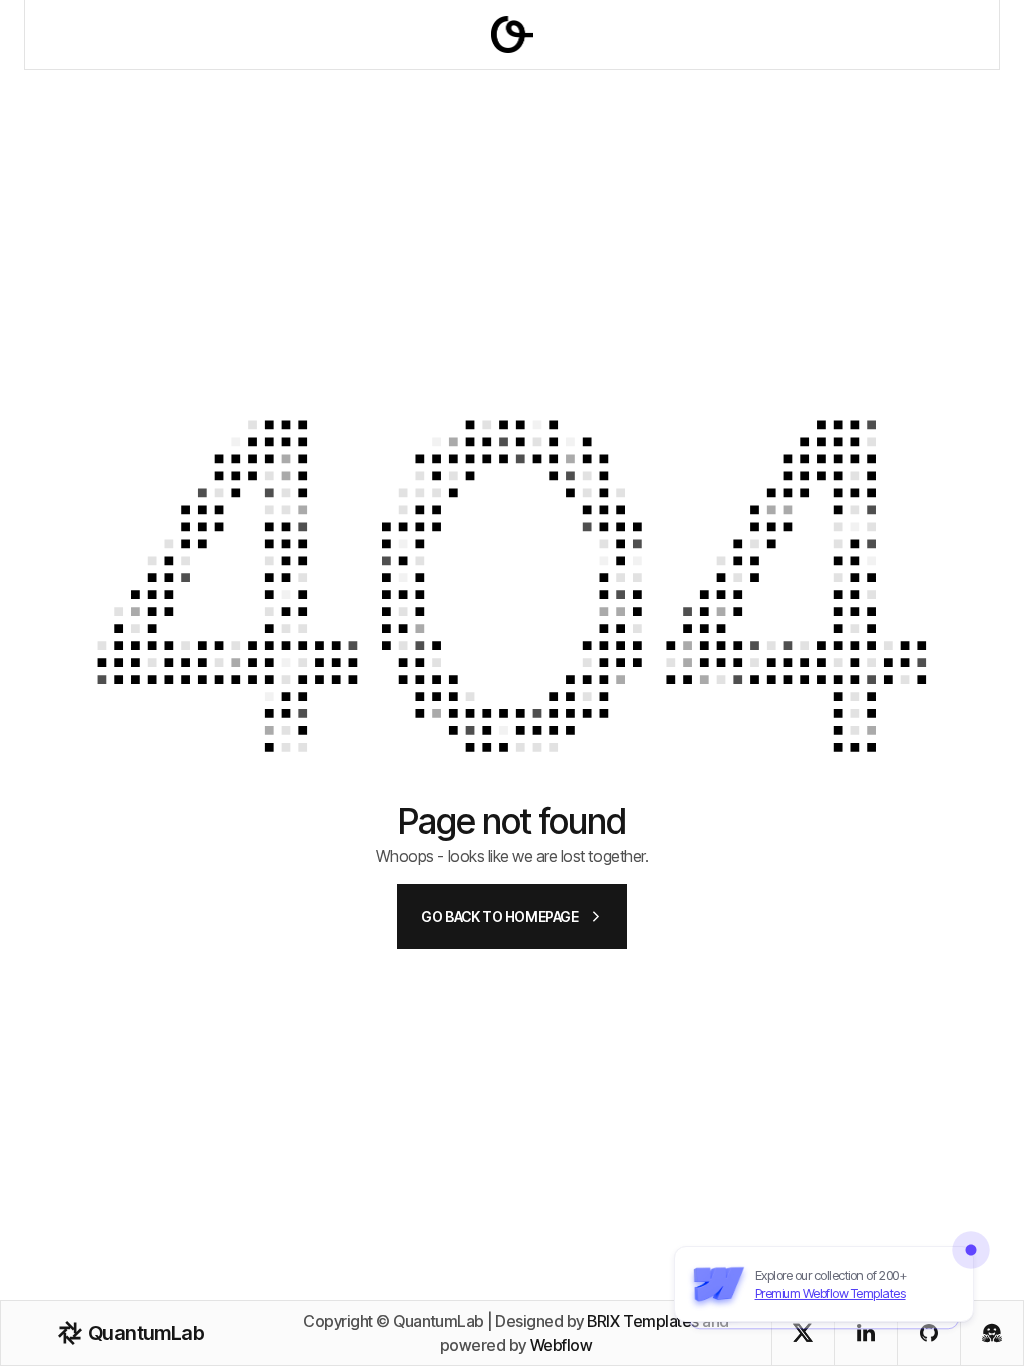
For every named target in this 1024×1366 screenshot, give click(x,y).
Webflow (561, 1345)
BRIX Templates (642, 1321)
